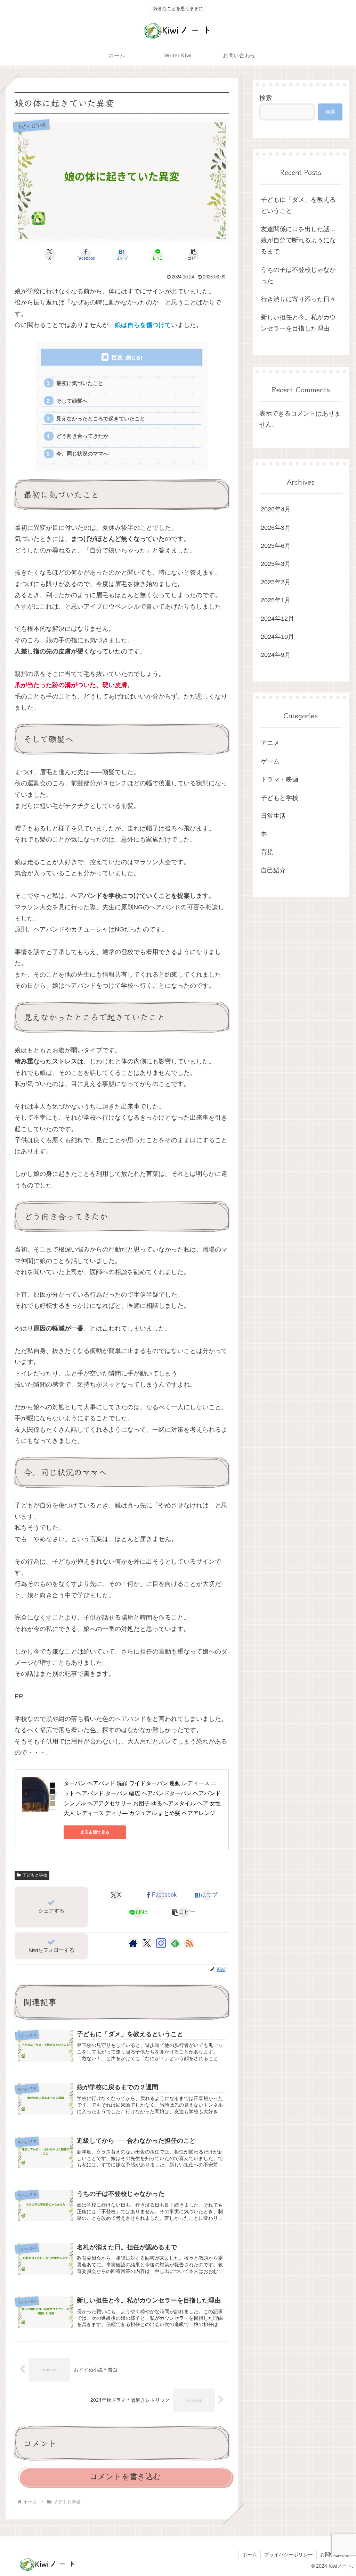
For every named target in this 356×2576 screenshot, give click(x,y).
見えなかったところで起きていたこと (101, 419)
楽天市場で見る (95, 1832)
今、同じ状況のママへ (82, 454)
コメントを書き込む (125, 2477)
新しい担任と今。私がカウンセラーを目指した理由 (298, 323)
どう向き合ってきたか (82, 436)
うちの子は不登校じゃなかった (298, 275)
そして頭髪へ (72, 401)
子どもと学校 (35, 1875)
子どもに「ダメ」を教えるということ (298, 205)
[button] (194, 254)
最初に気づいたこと (80, 383)
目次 (117, 357)
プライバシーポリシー (289, 2554)
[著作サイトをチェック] (133, 1943)
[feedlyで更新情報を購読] (175, 1943)
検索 (266, 98)
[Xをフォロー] (147, 1943)
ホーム (250, 2554)
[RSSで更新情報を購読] (189, 1943)
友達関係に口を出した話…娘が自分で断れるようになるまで (298, 240)
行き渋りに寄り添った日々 (298, 299)
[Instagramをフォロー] (161, 1943)
